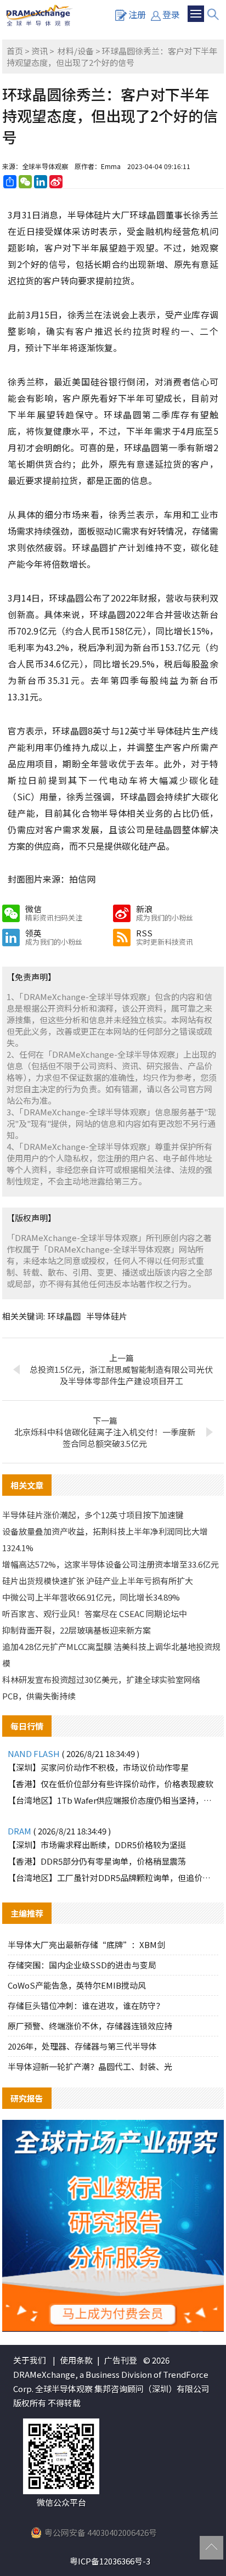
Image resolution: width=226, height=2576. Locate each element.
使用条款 (76, 2360)
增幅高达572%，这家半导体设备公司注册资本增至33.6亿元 (111, 1564)
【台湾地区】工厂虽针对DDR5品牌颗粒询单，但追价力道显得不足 (113, 1878)
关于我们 (30, 2360)
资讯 (39, 51)
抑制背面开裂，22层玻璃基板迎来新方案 (77, 1630)
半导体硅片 (107, 1316)
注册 (137, 14)
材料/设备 (76, 51)
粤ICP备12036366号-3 (110, 2561)
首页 (15, 51)
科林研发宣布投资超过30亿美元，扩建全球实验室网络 (101, 1679)
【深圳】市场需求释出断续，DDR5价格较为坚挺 (97, 1845)
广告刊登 (121, 2360)
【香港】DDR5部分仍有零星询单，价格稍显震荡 (97, 1861)
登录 (171, 14)
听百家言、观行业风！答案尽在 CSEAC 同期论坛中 (95, 1613)
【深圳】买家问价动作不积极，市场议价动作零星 (98, 1767)
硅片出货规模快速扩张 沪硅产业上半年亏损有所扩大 (98, 1581)
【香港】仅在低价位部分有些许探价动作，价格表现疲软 (111, 1784)
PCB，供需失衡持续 (39, 1696)
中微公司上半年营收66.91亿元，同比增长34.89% (91, 1597)
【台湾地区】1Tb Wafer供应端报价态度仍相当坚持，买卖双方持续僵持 (113, 1800)
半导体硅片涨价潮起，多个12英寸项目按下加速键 (93, 1515)
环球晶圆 (64, 1316)
